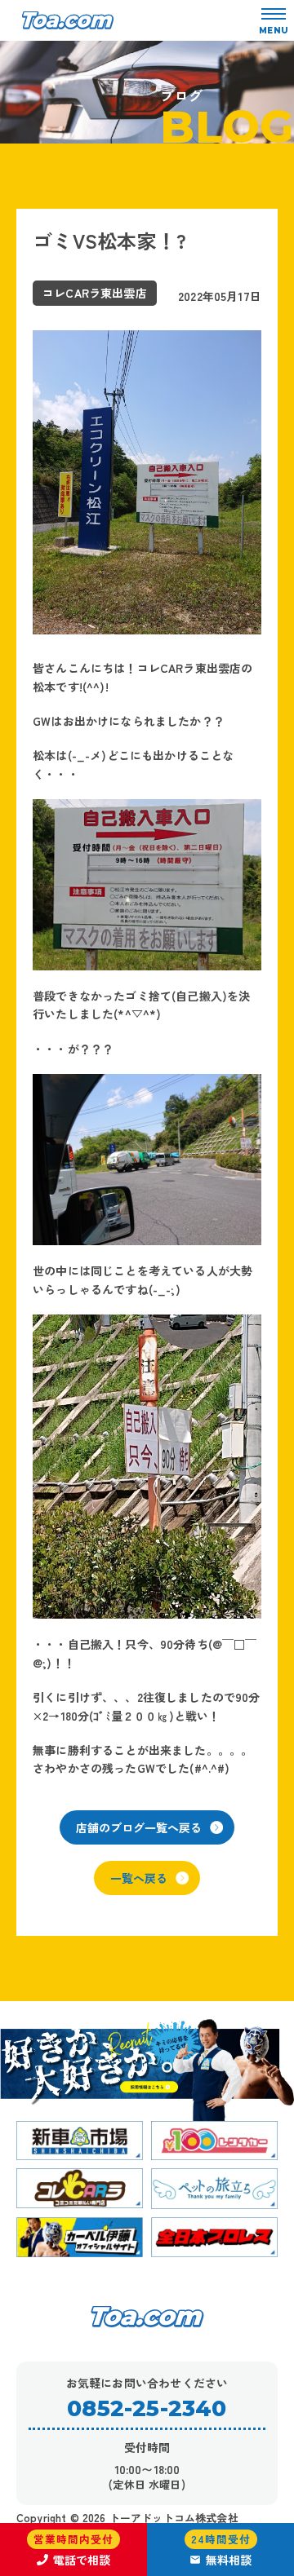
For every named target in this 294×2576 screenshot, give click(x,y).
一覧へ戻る (139, 1878)
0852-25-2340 (147, 2408)
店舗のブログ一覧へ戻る (139, 1827)
